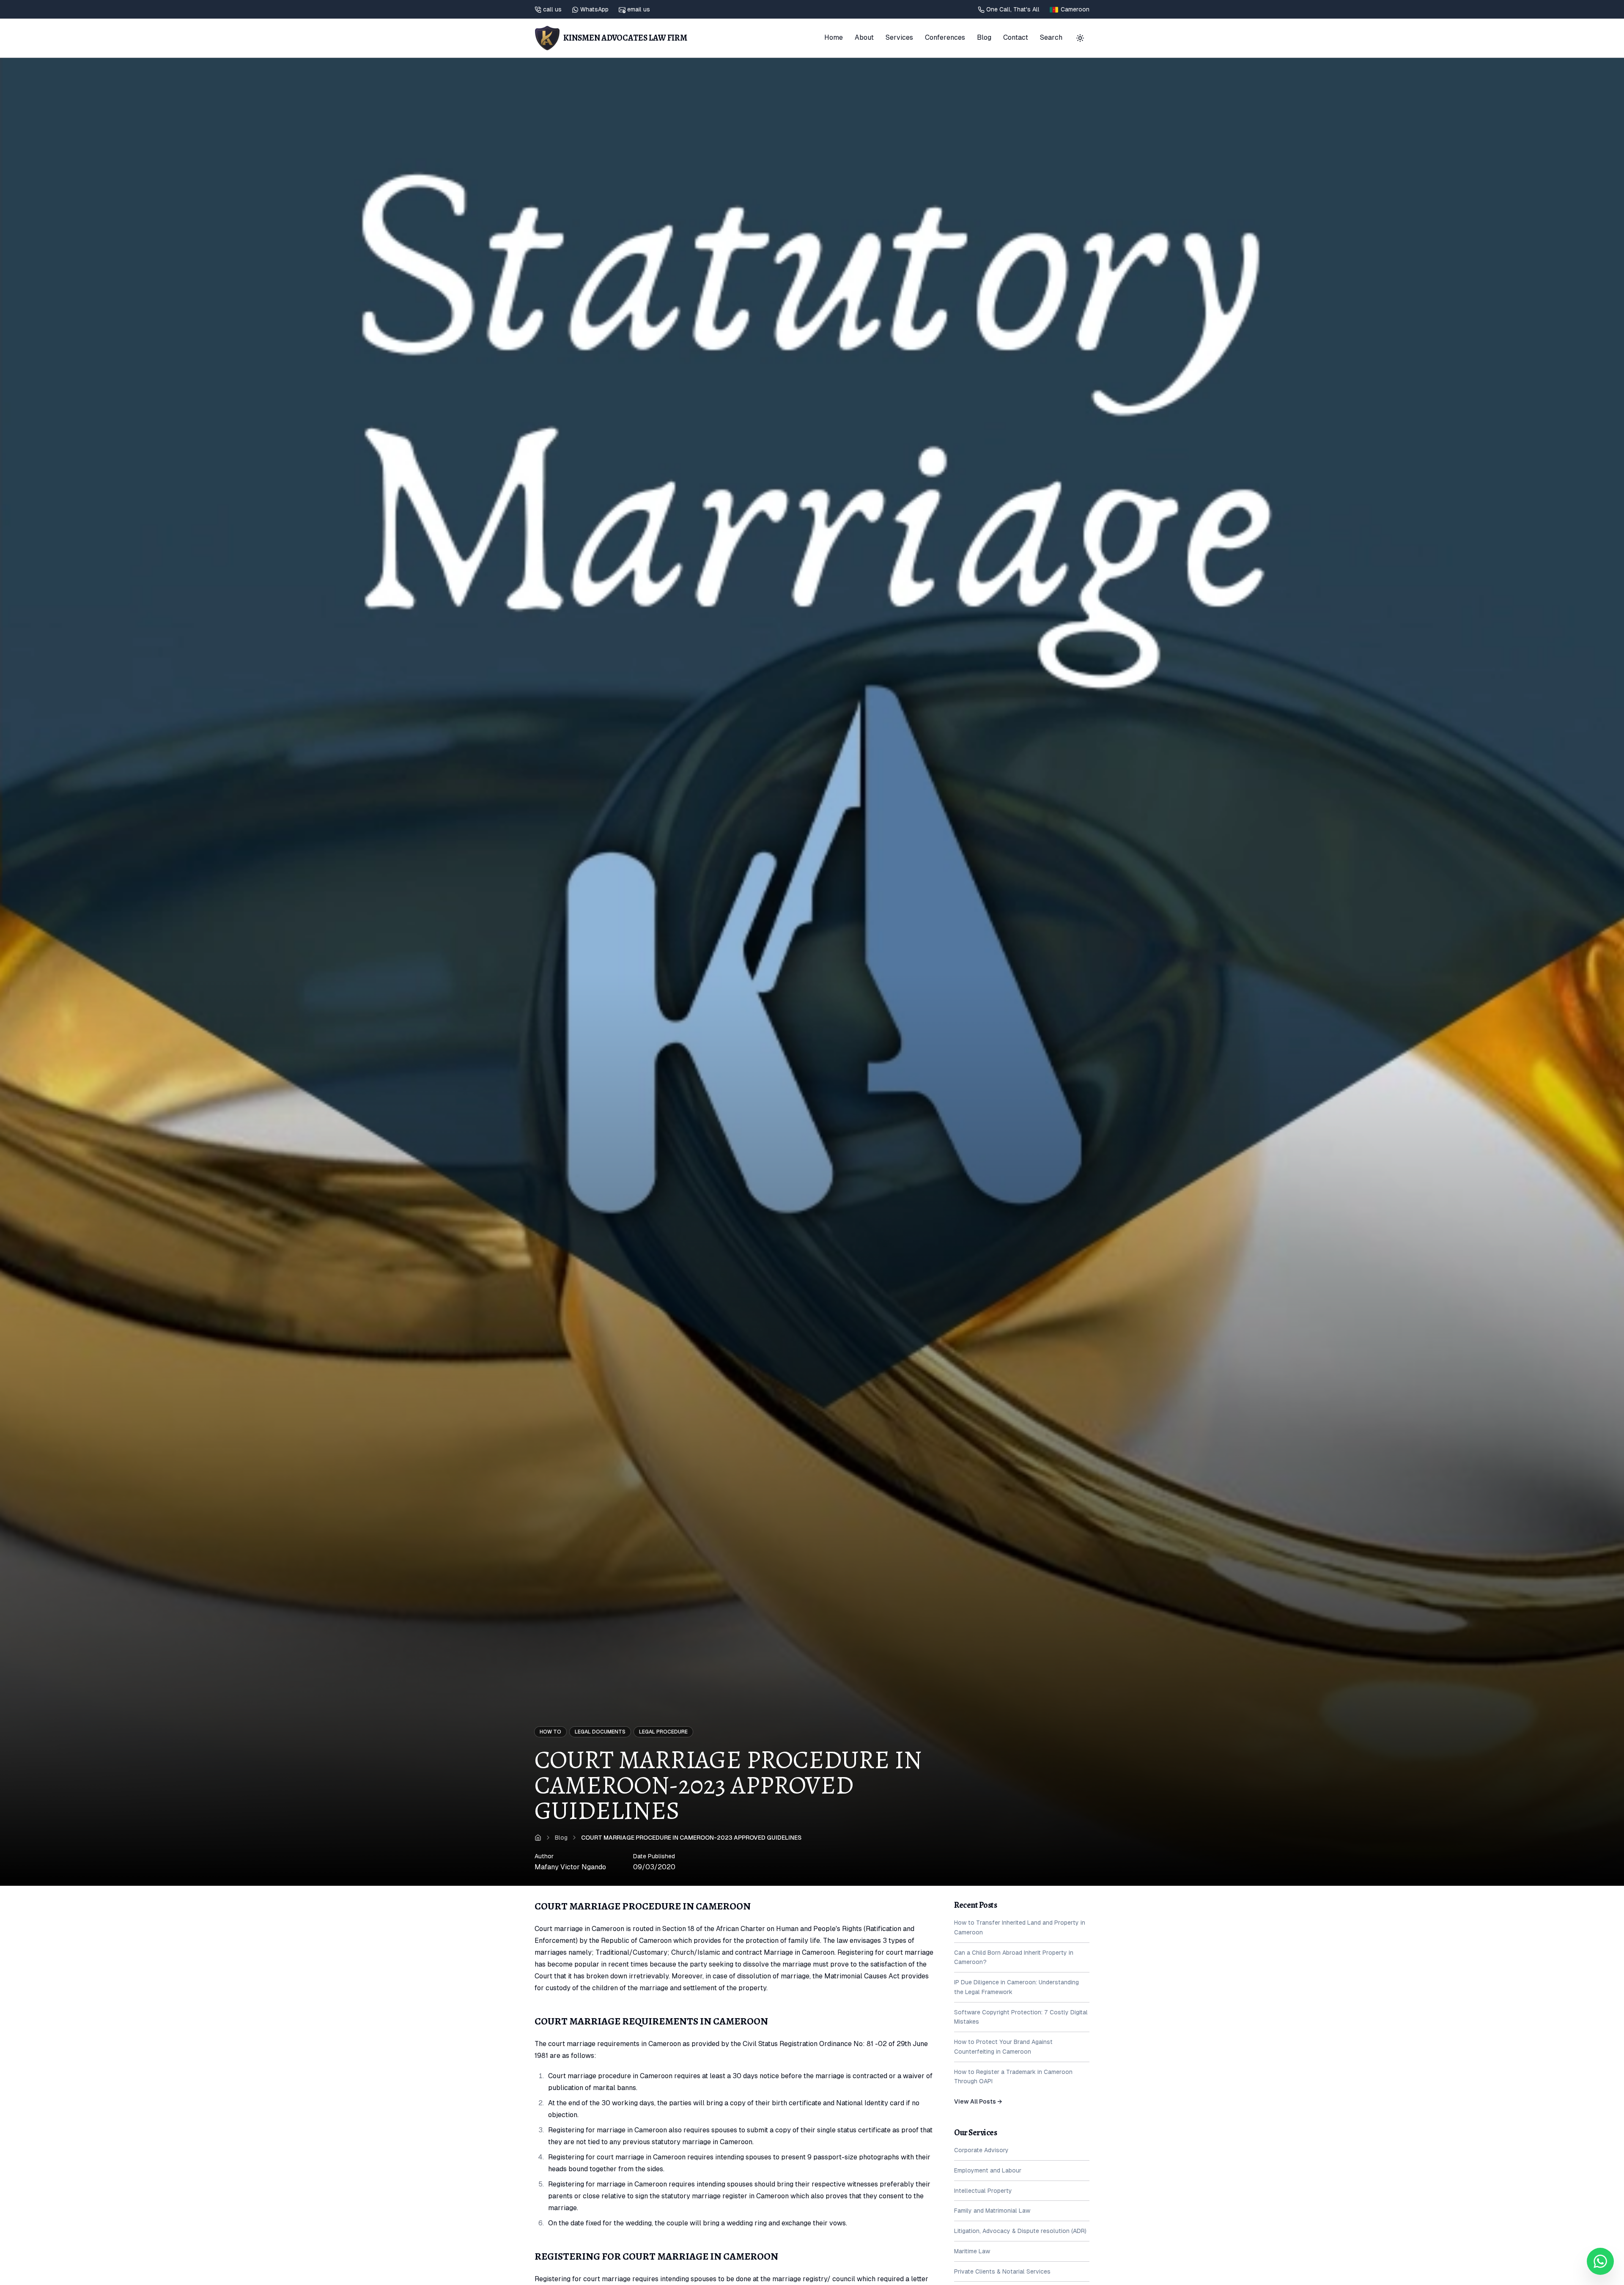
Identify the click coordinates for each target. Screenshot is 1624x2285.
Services (899, 37)
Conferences (945, 37)
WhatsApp (594, 9)
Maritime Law (972, 2251)
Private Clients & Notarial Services (1002, 2271)
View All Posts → (978, 2101)
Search (1051, 37)
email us (639, 9)
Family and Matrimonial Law (992, 2211)
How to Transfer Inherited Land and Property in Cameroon (1020, 1927)
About (864, 37)
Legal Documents (600, 1732)
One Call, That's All (1013, 9)
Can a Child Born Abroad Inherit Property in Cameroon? (1014, 1957)
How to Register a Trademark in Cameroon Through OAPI (1013, 2077)
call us (552, 9)
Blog (984, 37)
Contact (1016, 37)
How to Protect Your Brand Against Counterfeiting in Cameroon (1003, 2047)
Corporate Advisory (981, 2150)
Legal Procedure (663, 1732)
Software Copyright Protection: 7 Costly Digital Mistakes (1021, 2017)
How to (550, 1732)
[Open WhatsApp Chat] (1600, 2261)
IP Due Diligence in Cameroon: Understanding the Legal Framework (1016, 1987)
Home (834, 37)
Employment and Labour (988, 2170)
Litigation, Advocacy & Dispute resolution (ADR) (1020, 2231)
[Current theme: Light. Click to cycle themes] (1080, 38)
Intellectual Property (983, 2191)
